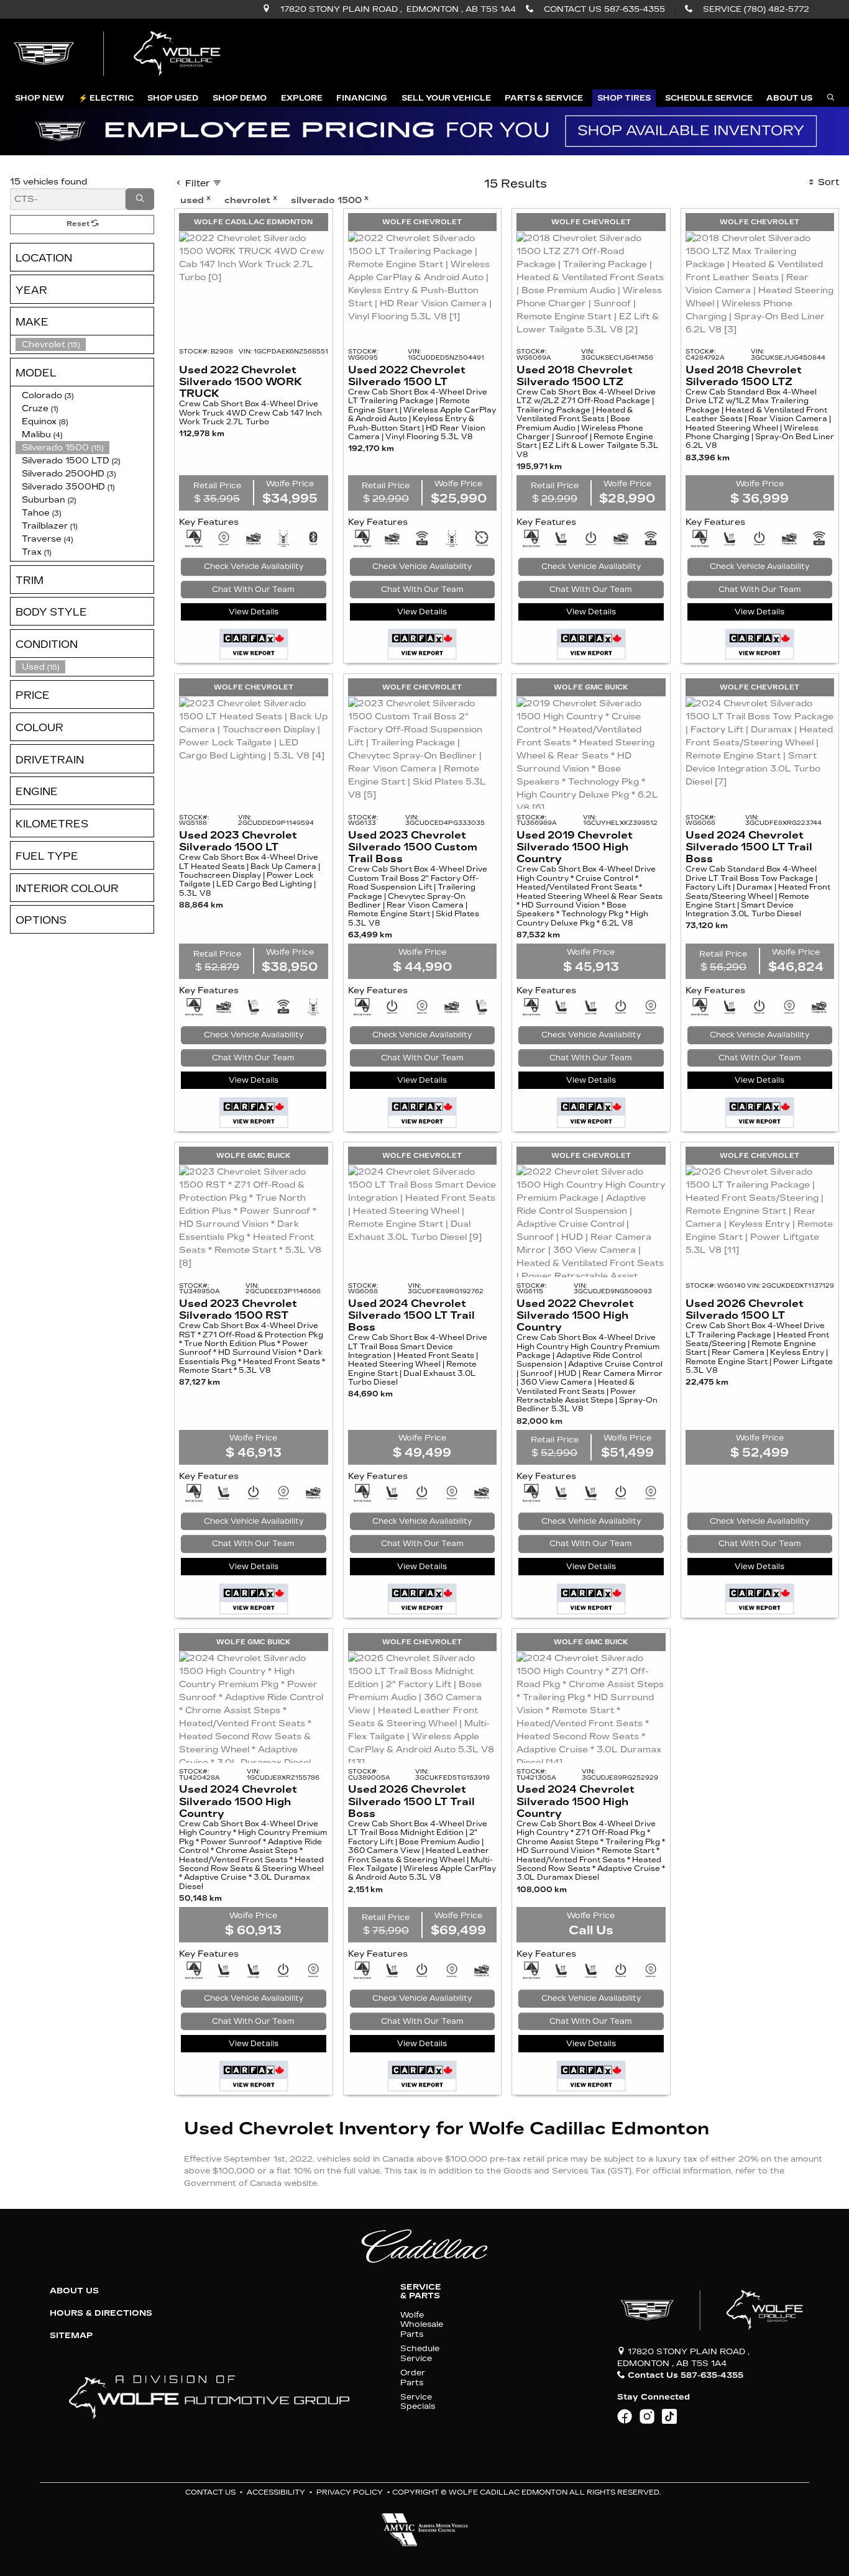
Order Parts (413, 2377)
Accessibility (276, 2492)
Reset (79, 224)
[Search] (140, 199)
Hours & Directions (101, 2313)
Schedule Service (420, 2353)
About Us (74, 2291)
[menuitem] (85, 667)
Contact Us (210, 2492)
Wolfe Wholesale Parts (422, 2324)
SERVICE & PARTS (421, 2292)
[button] (39, 98)
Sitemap (71, 2336)
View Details (254, 612)
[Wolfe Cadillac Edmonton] (119, 54)
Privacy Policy (350, 2492)
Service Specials (418, 2401)
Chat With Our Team (253, 589)
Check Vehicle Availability (254, 567)
